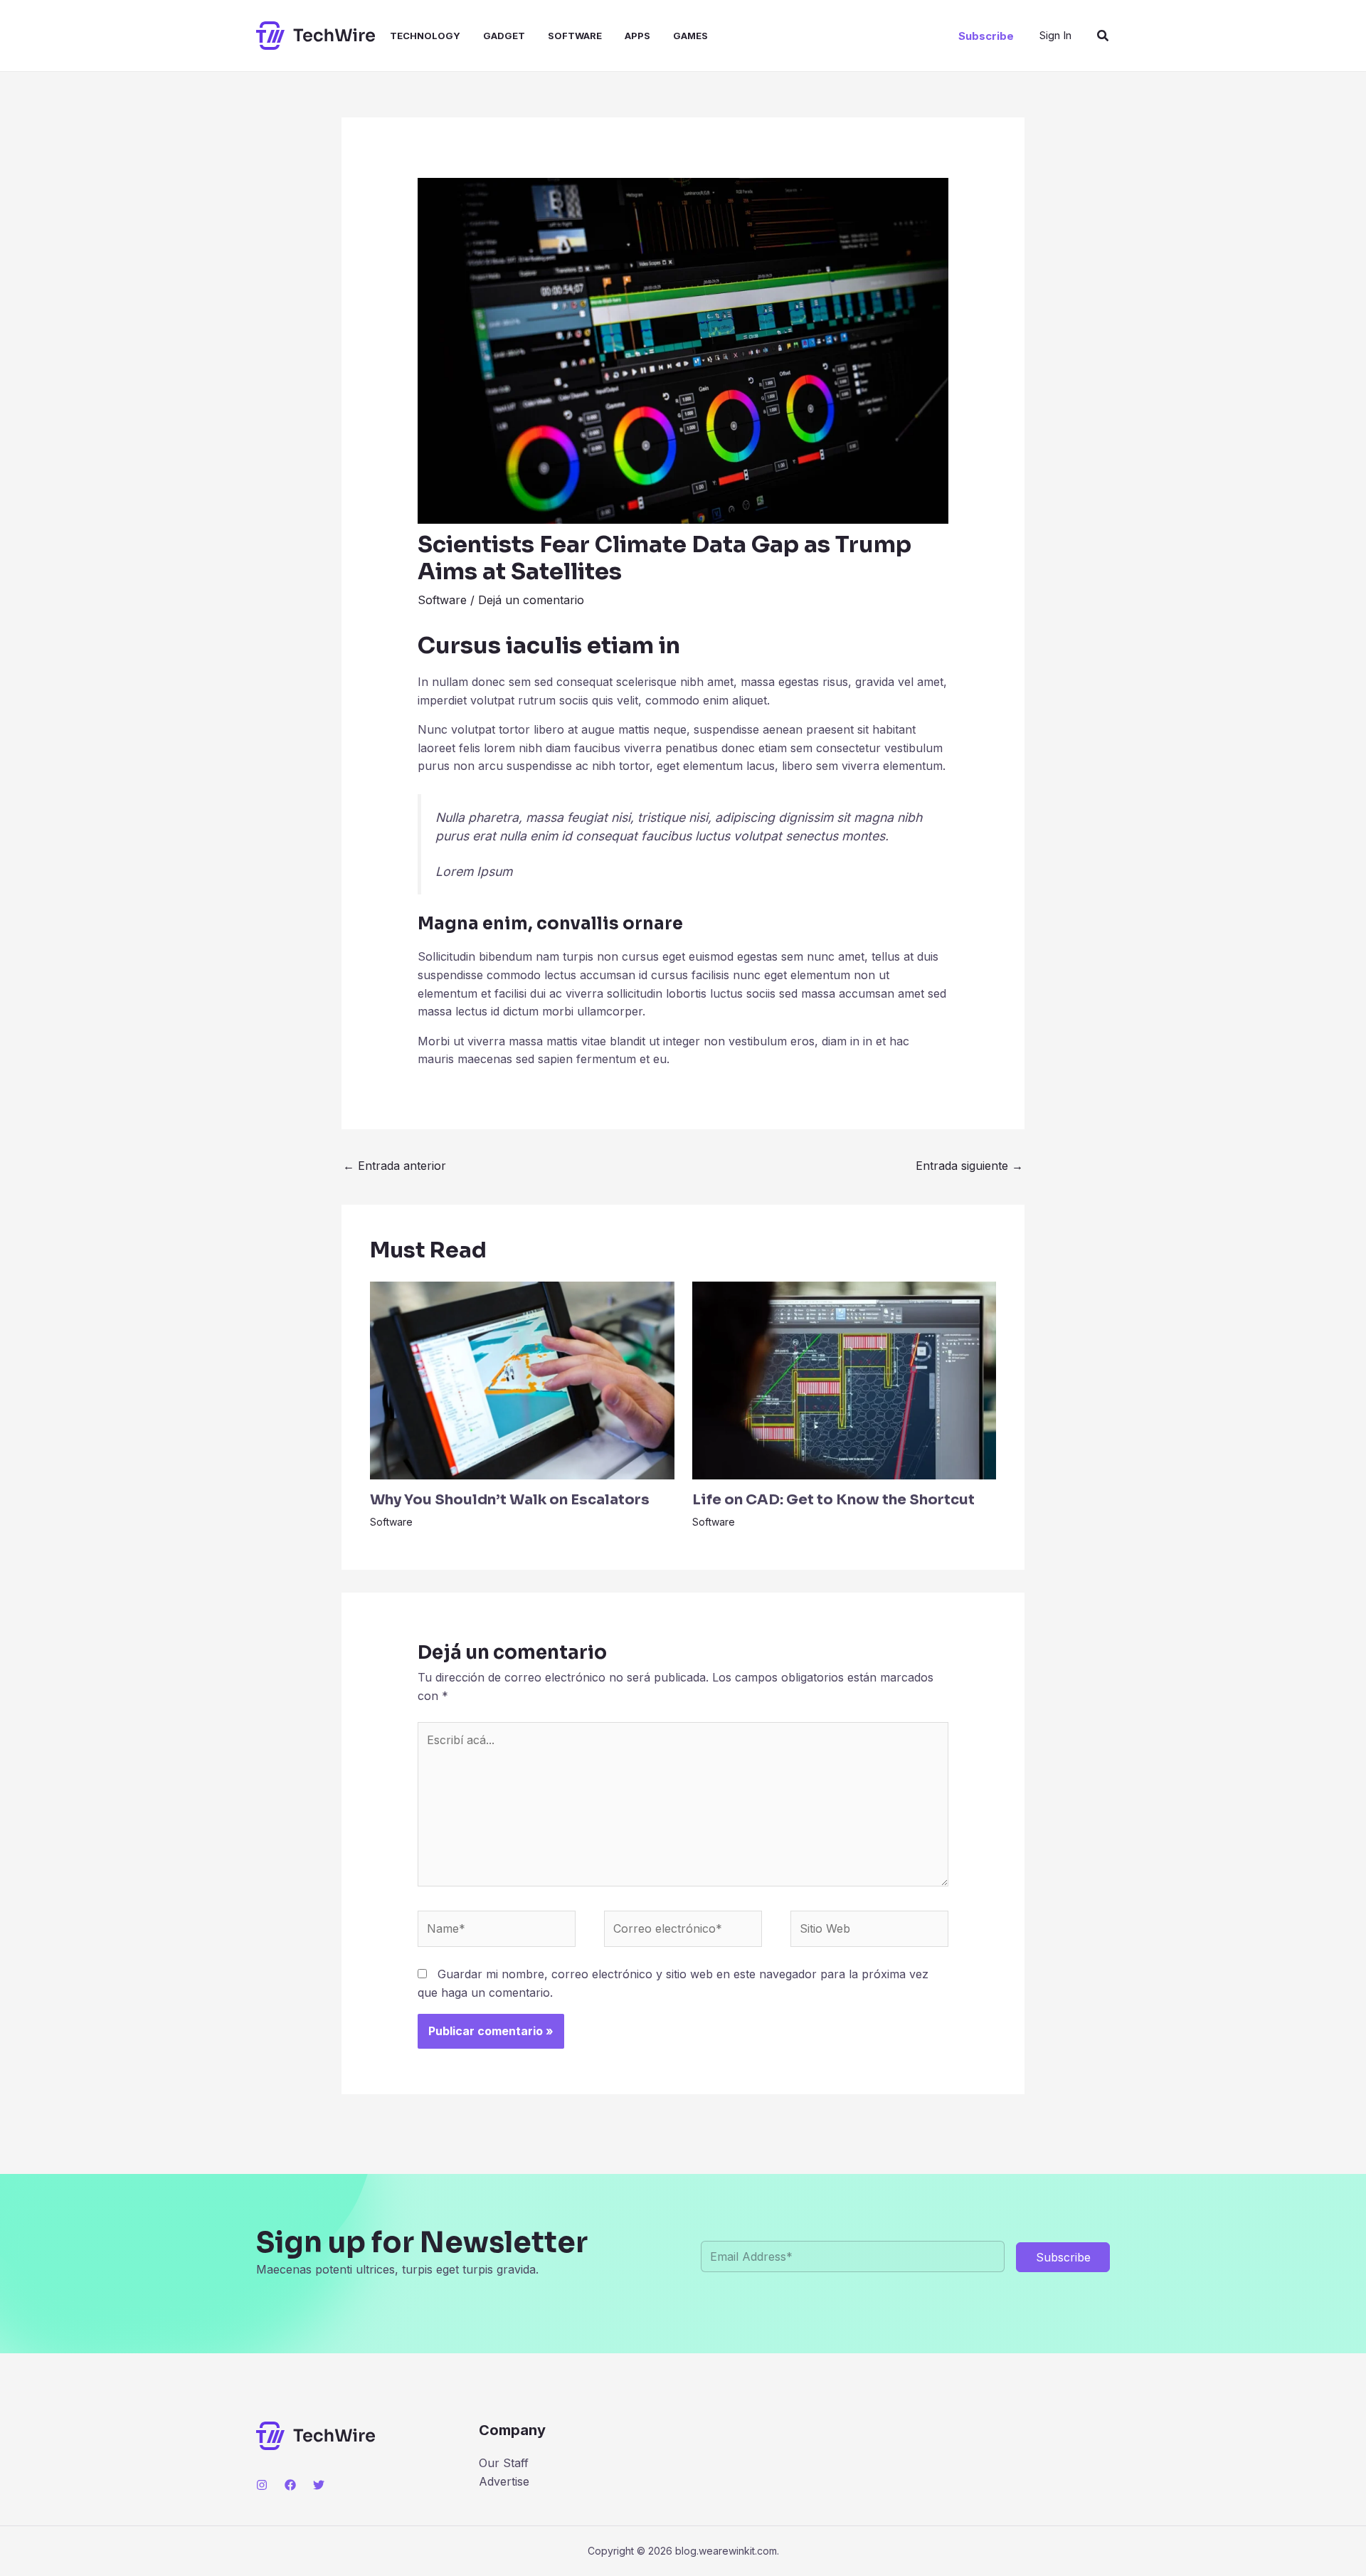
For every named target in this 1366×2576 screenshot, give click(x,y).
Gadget (504, 36)
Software (575, 36)
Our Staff (504, 2463)
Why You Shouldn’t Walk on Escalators (510, 1500)
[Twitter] (319, 2485)
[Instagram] (262, 2485)
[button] (986, 36)
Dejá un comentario (531, 600)
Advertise (504, 2481)
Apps (637, 36)
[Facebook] (290, 2485)
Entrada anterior (395, 1166)
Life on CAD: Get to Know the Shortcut (833, 1500)
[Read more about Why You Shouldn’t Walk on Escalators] (522, 1379)
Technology (425, 36)
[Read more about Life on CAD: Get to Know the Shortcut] (845, 1379)
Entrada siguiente (969, 1166)
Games (690, 36)
